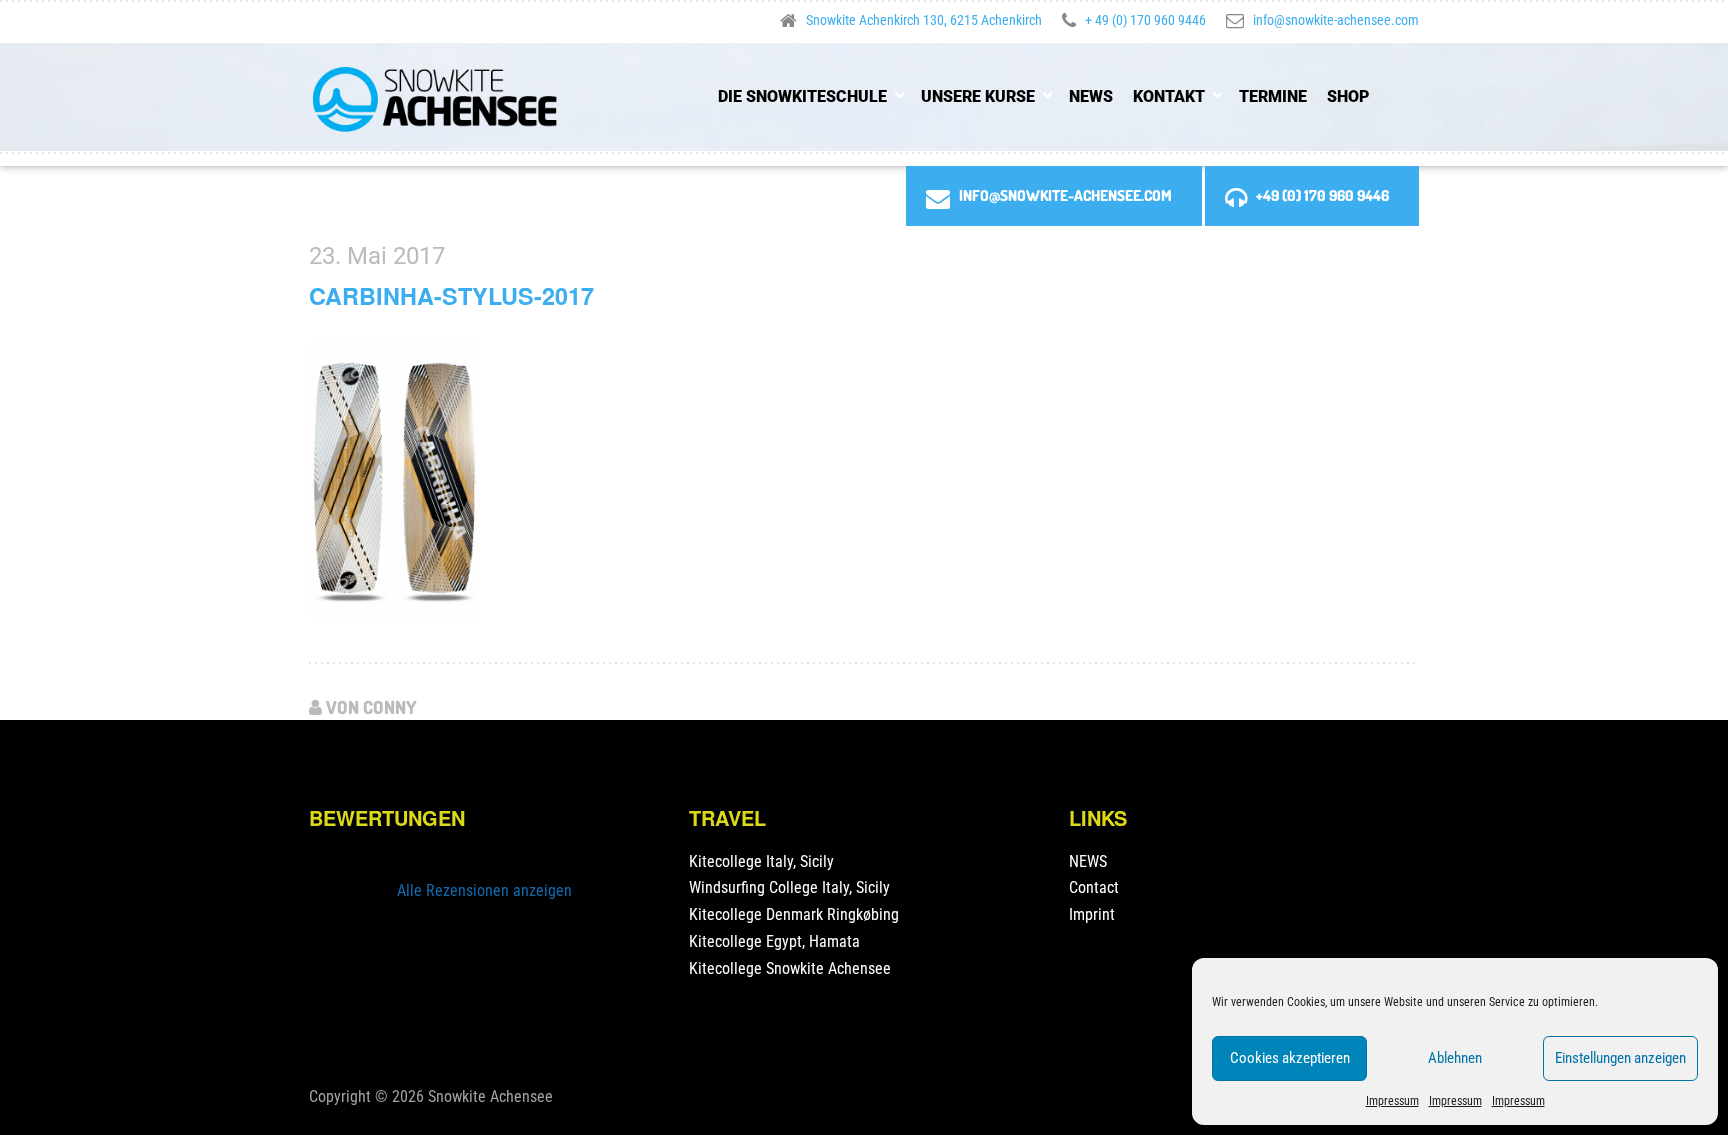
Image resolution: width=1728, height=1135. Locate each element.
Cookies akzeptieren (1290, 1058)
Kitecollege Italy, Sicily (761, 861)
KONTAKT (1169, 96)
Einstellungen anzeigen (1620, 1058)
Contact (1094, 887)
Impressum (1392, 1101)
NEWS (1091, 96)
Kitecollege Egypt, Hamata (774, 941)
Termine (1273, 96)
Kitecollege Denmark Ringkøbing (794, 914)
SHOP (1348, 96)
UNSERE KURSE (978, 96)
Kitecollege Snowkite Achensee (790, 968)
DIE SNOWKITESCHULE (802, 96)
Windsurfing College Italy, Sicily (789, 887)
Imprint (1092, 914)
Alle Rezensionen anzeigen (484, 890)
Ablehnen (1455, 1058)
